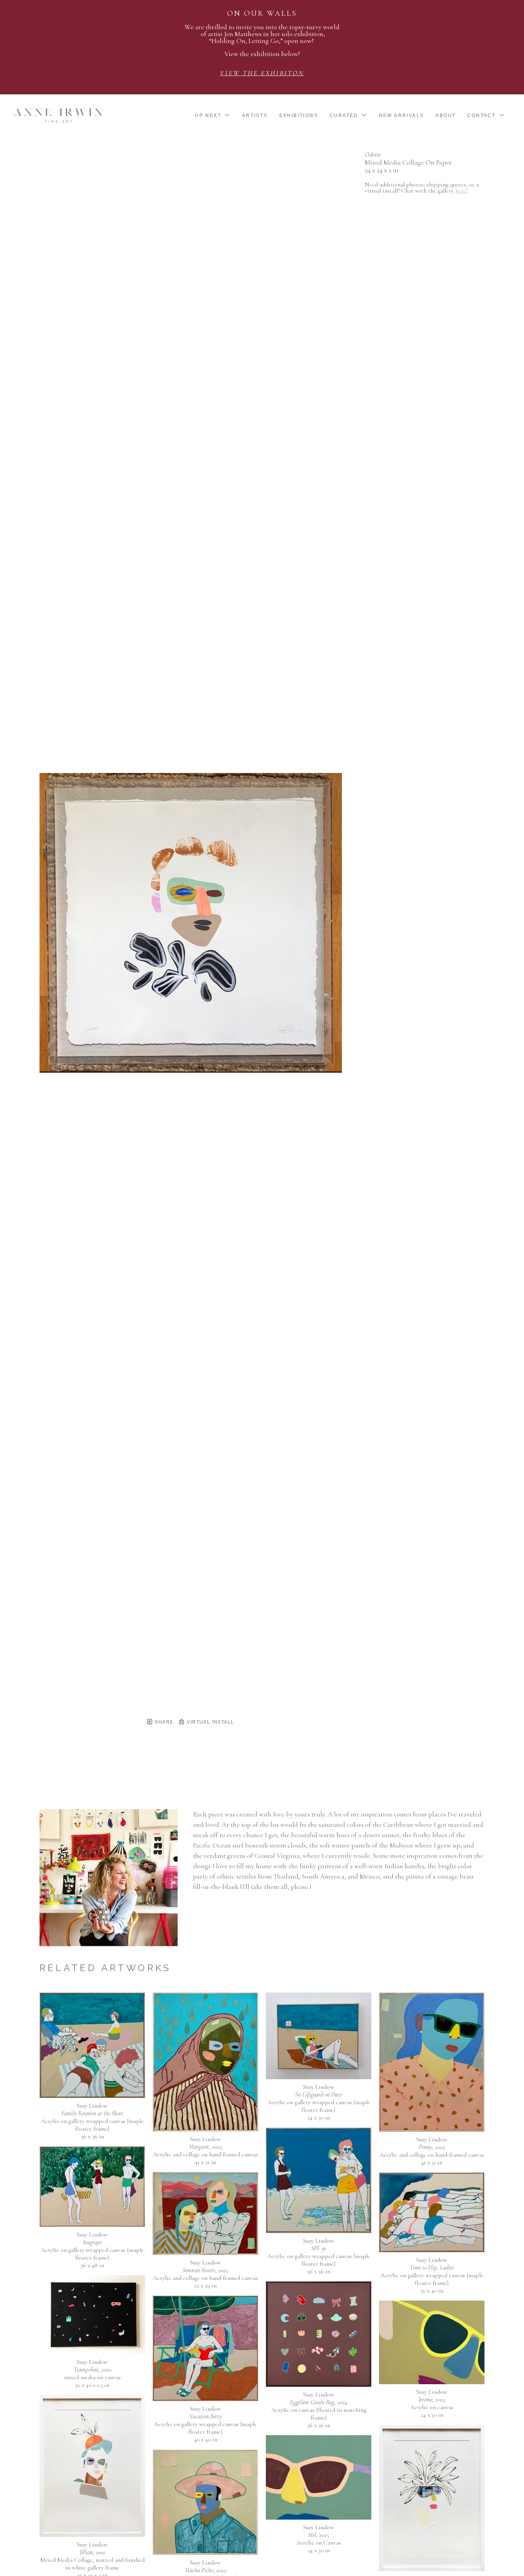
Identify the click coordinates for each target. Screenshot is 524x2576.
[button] (213, 115)
